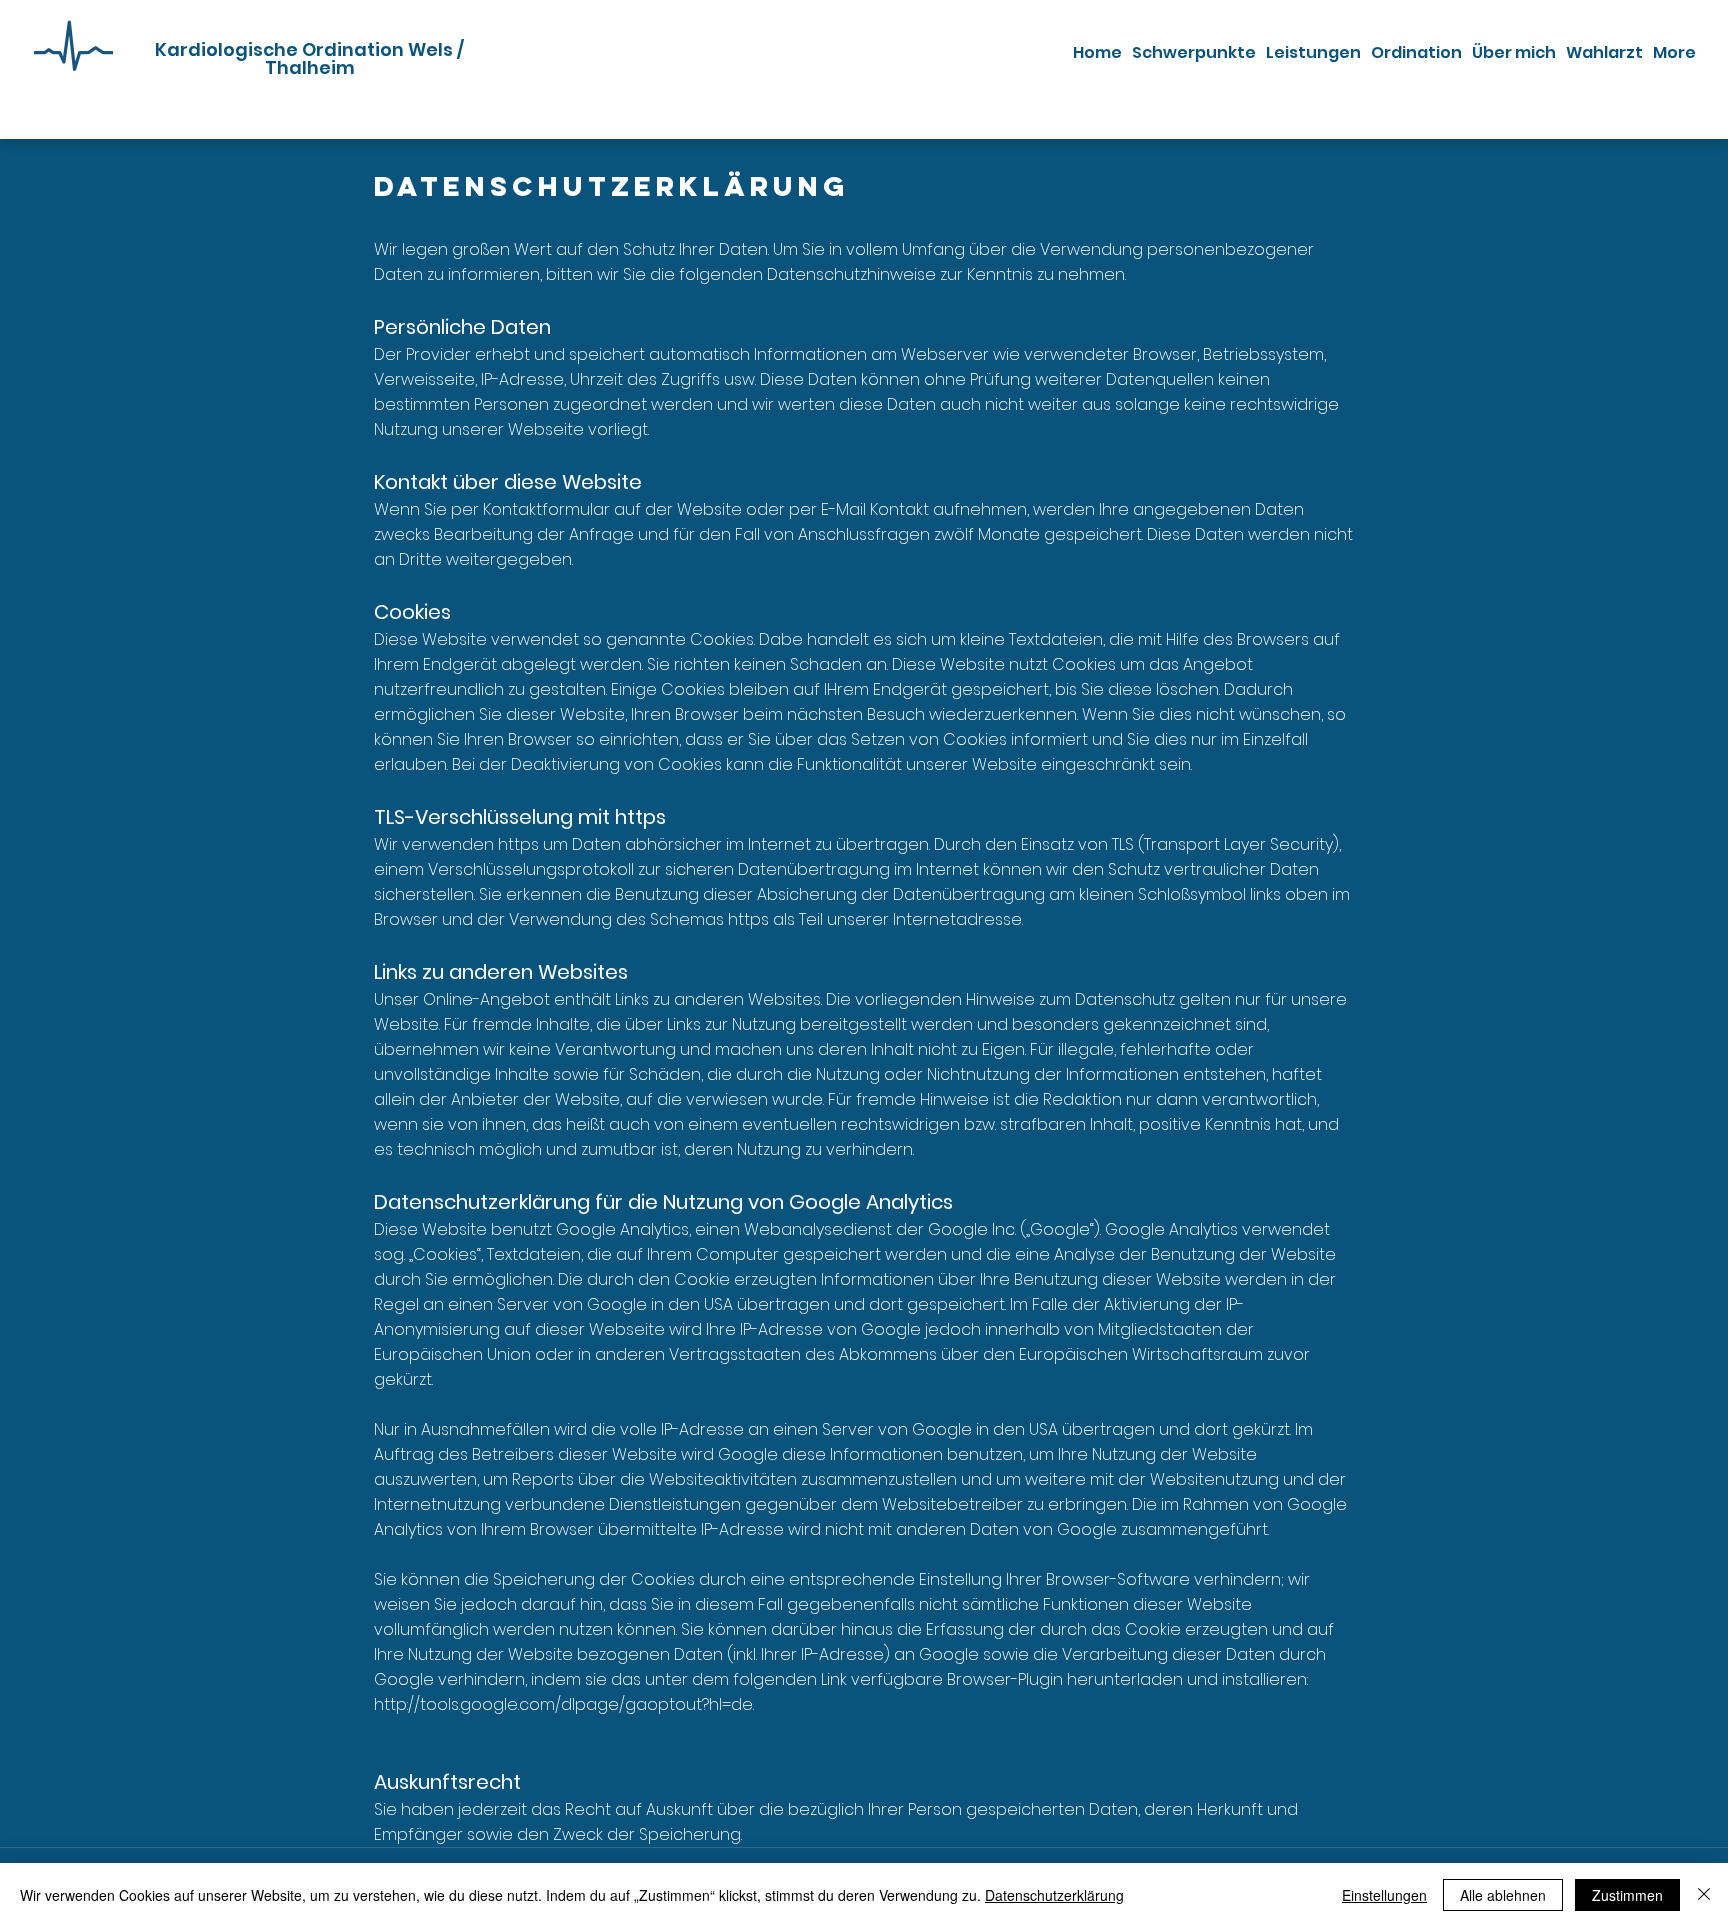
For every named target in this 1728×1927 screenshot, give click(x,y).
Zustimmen (1627, 1895)
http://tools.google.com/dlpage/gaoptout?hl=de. (564, 1704)
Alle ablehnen (1503, 1895)
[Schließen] (1704, 1895)
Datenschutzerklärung (1054, 1895)
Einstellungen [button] (1384, 1895)
